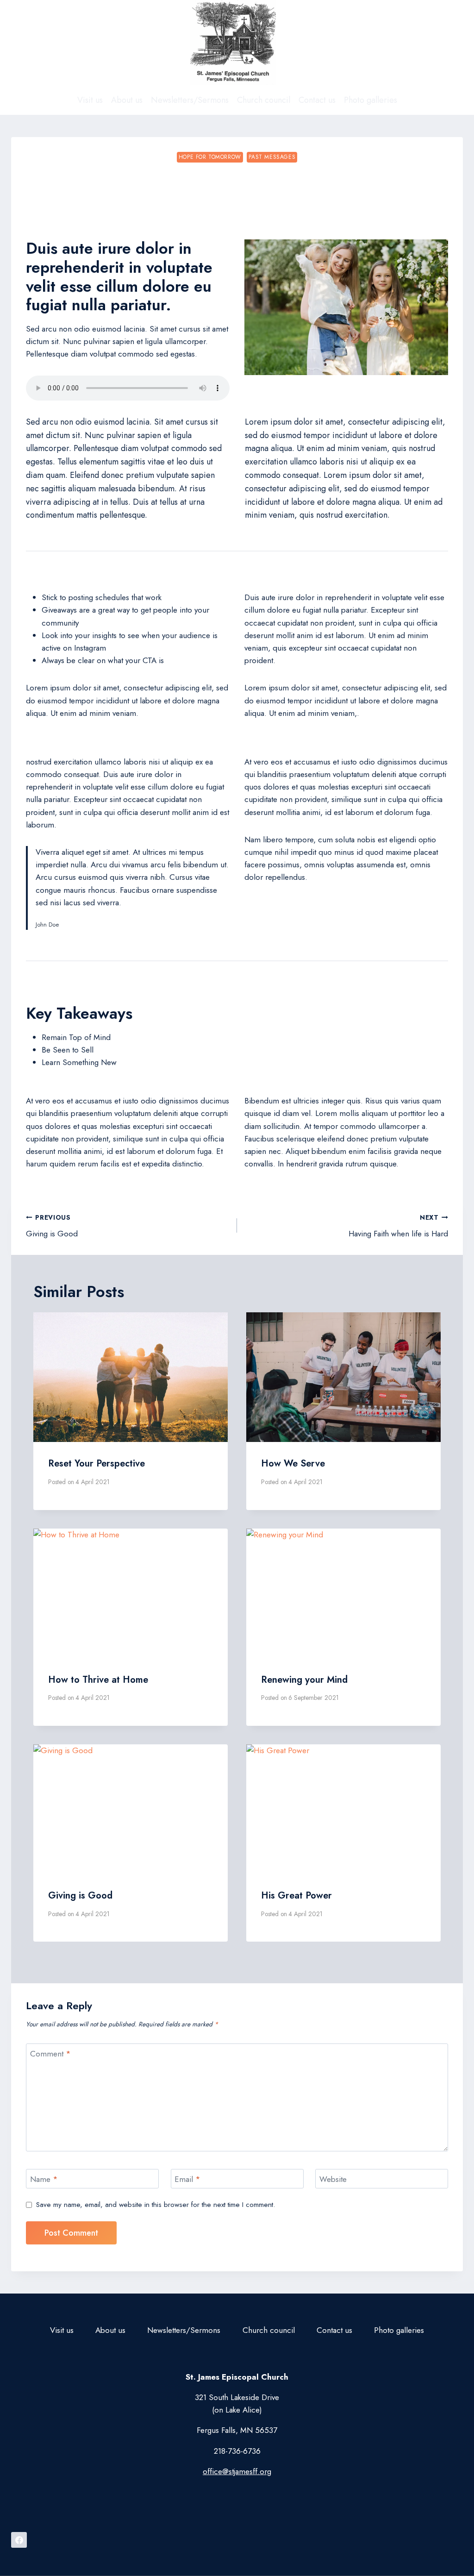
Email (187, 2179)
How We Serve (293, 1463)
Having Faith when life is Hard (398, 1226)
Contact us (317, 100)
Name (44, 2179)
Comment (50, 2054)
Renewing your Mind (304, 1680)
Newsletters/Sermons (190, 100)
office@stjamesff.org (237, 2471)
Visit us (90, 100)
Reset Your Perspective (97, 1463)
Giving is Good (52, 1226)
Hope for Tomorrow (210, 157)
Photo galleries (371, 100)
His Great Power (296, 1896)
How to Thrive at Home (98, 1680)
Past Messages (272, 157)
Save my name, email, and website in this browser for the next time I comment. (156, 2205)
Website (333, 2179)
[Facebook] (19, 2540)
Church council (264, 100)
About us (127, 100)
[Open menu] (453, 43)
